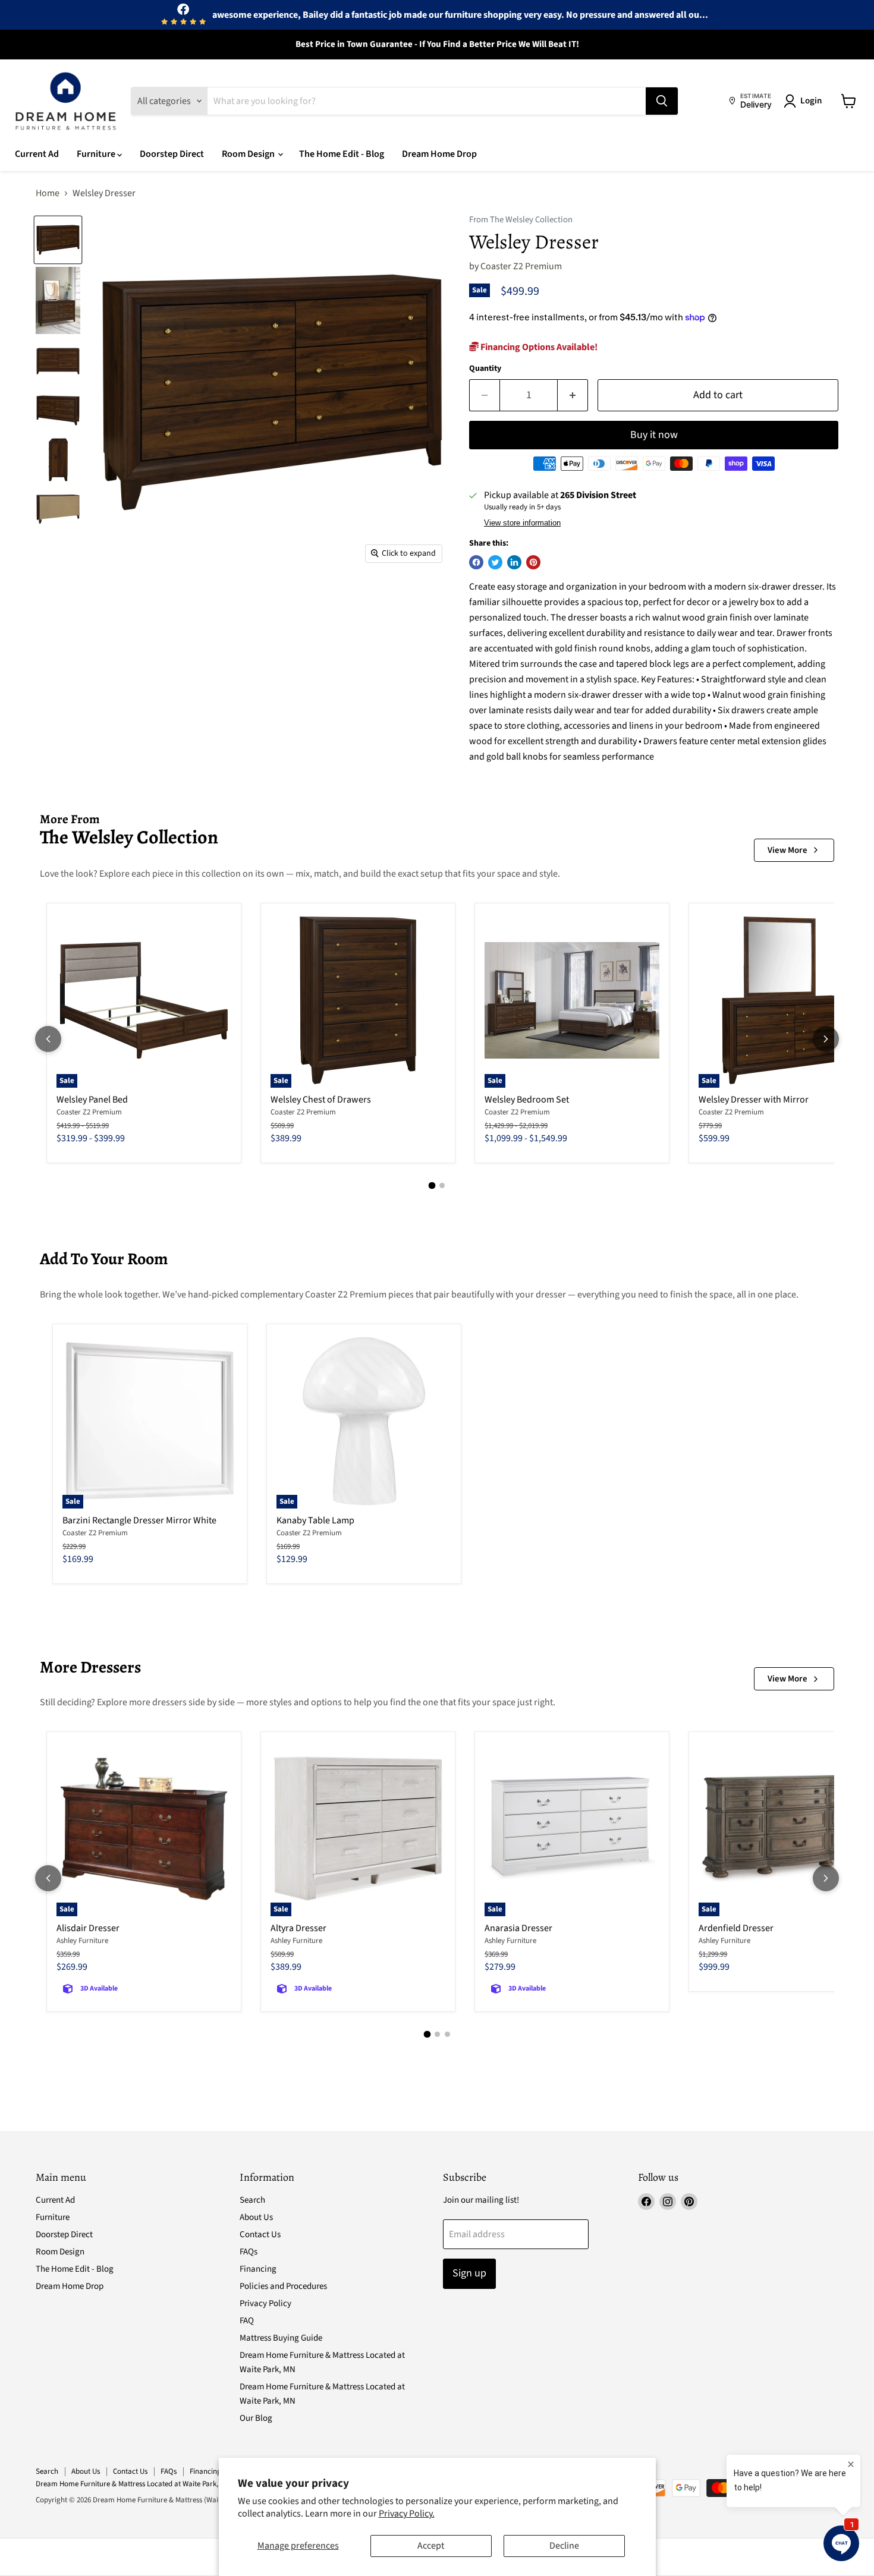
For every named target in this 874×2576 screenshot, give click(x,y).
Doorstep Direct (172, 154)
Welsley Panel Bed (92, 1100)
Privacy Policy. (407, 2514)
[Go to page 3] (447, 2034)
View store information (522, 523)
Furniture (97, 154)
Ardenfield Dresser (736, 1928)
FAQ (247, 2321)
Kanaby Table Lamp (315, 1520)
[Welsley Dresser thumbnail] (58, 240)
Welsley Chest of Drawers (321, 1100)
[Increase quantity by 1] (573, 396)
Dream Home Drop (439, 154)
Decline (564, 2546)
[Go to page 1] (432, 1186)
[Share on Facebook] (476, 562)
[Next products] (826, 1039)
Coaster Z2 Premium (521, 266)
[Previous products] (48, 1039)
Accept (431, 2546)
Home (48, 193)
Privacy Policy (265, 2303)
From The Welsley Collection (521, 220)
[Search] (662, 101)
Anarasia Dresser (518, 1928)
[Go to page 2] (442, 1185)
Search (252, 2200)
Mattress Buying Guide (281, 2338)
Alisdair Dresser (88, 1928)
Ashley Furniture (82, 1941)
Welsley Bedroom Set (527, 1100)
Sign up (469, 2273)
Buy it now (654, 435)
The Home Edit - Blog (342, 154)
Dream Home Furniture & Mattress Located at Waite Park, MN (133, 2484)
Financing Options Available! (538, 347)
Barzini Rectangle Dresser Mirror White (139, 1520)
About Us (256, 2217)
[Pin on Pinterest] (533, 562)
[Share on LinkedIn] (514, 562)
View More (787, 850)
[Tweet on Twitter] (495, 562)
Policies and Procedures (283, 2286)
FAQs (249, 2252)
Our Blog (256, 2418)
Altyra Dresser (298, 1928)
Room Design (249, 154)
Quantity (485, 369)
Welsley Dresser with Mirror (754, 1100)
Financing (258, 2269)
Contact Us (260, 2235)
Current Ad (37, 154)
